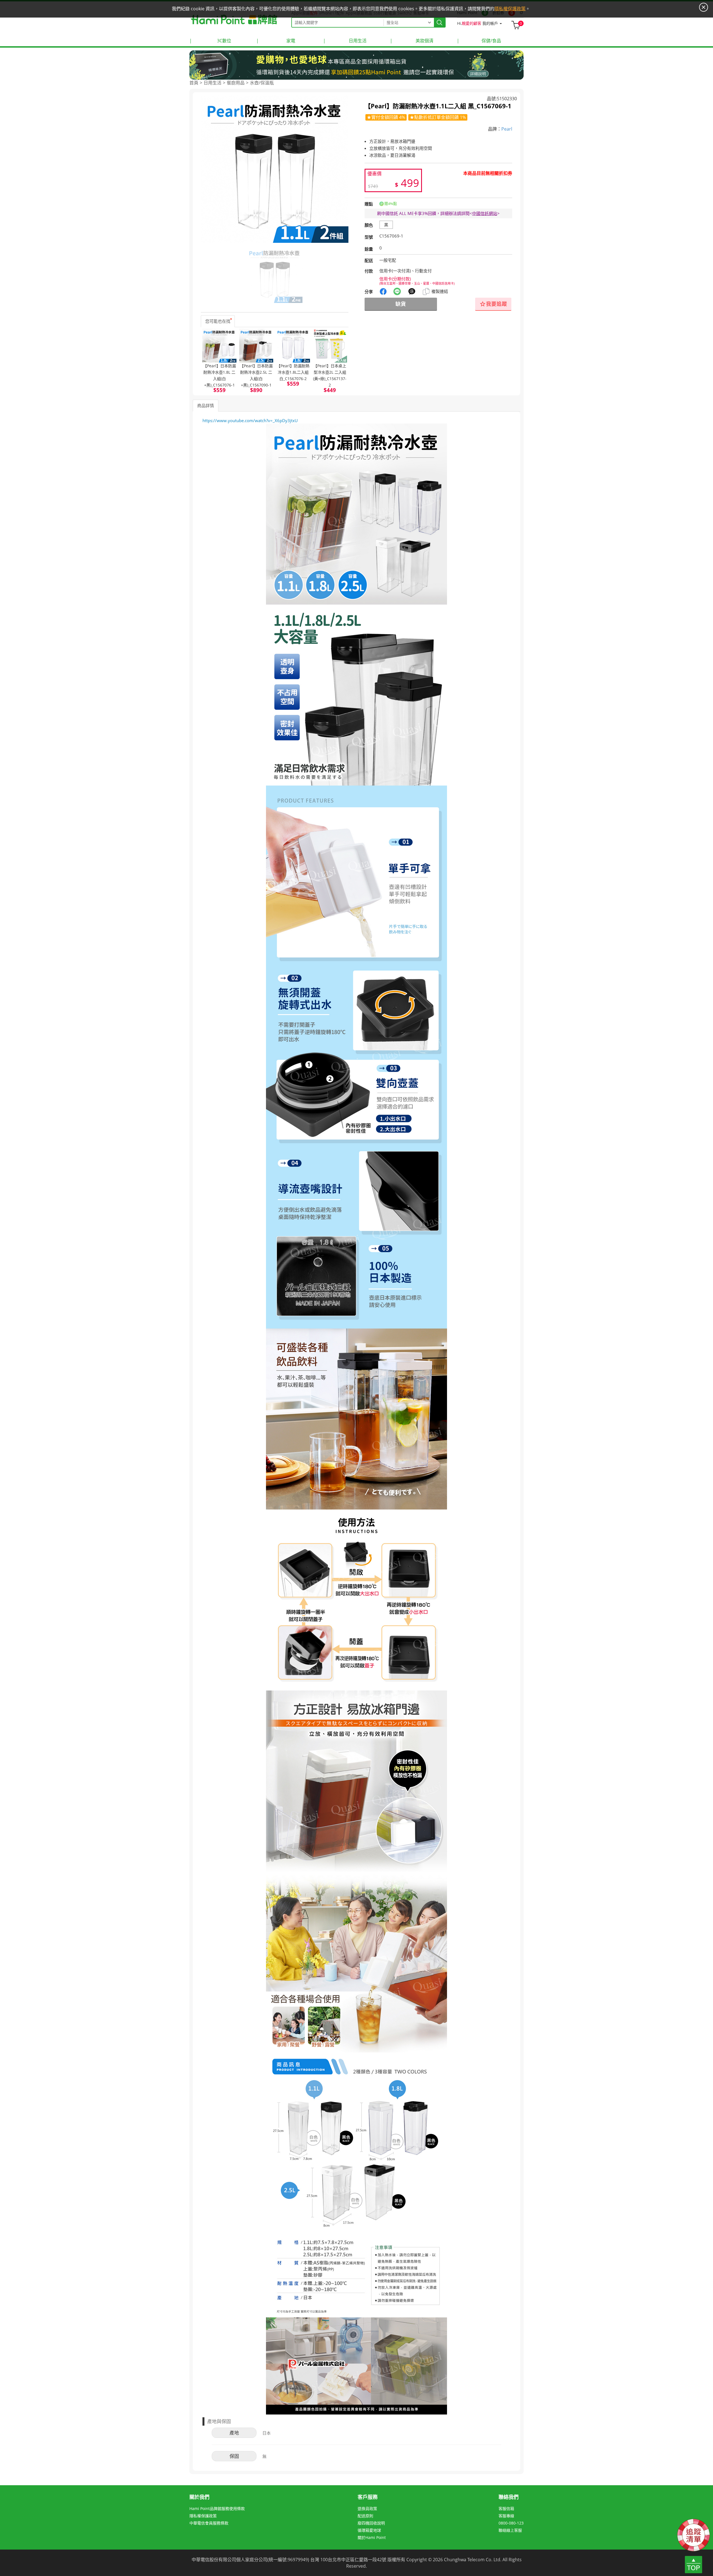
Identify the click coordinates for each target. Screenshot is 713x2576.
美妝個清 (412, 41)
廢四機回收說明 (371, 2523)
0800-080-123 (511, 2523)
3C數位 (210, 41)
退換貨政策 (367, 2508)
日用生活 (345, 41)
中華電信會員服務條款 (209, 2523)
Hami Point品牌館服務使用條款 (217, 2508)
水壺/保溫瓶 (262, 83)
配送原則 (365, 2516)
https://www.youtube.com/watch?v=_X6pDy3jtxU (250, 420)
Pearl (507, 129)
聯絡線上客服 (510, 2530)
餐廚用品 (236, 83)
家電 (276, 41)
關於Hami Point (372, 2537)
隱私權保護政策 (203, 2516)
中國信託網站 (485, 213)
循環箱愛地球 (369, 2530)
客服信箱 (506, 2508)
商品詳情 (206, 405)
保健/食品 (479, 41)
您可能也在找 (218, 321)
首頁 (194, 83)
